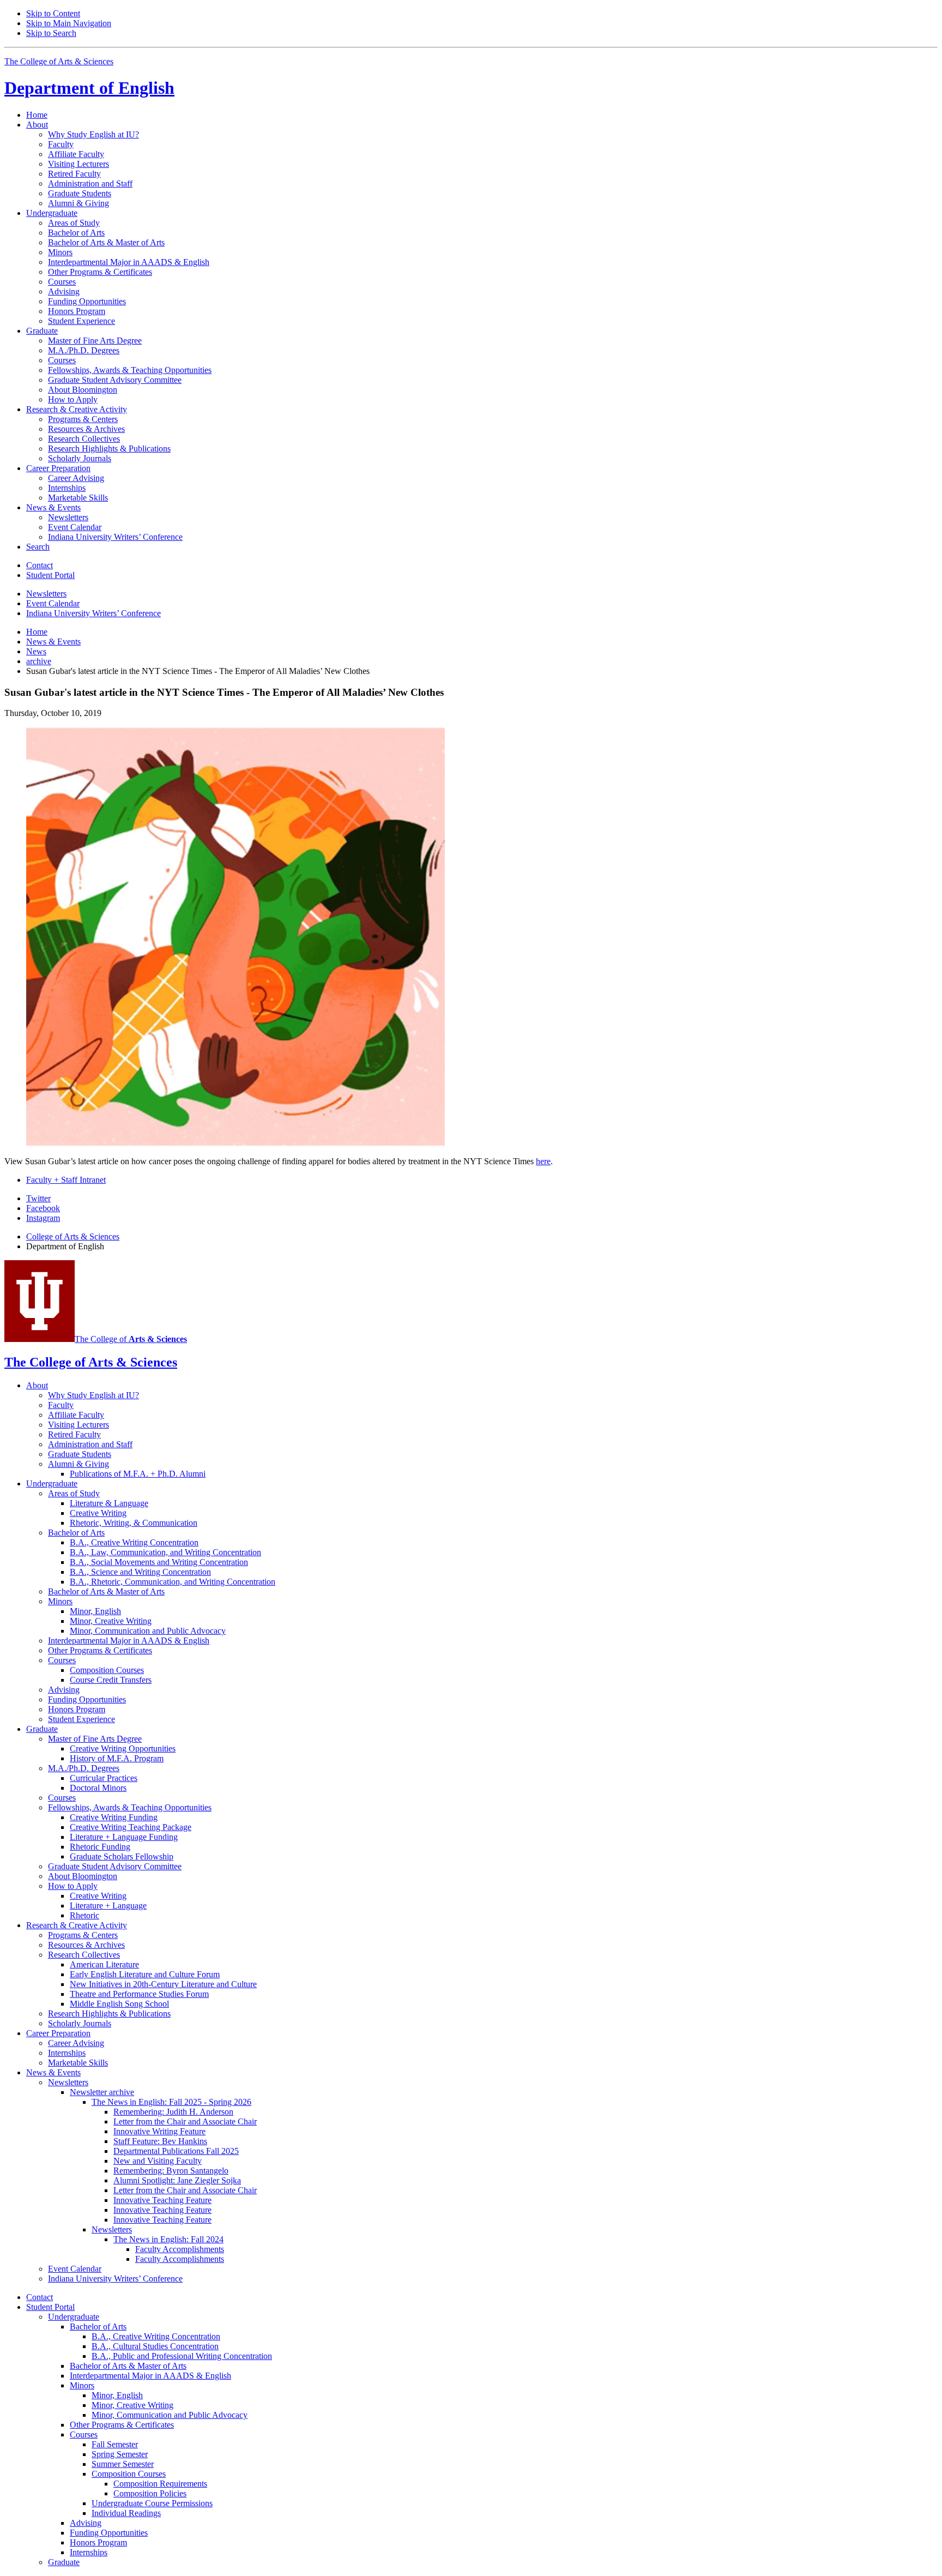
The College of (131, 1339)
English (89, 88)
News (36, 651)
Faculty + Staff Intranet (66, 1180)
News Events (53, 642)
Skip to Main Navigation (69, 23)
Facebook (43, 1208)
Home (37, 115)
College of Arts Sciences (73, 1236)
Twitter (38, 1198)
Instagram (43, 1218)
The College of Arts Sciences (59, 61)
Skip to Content (53, 13)
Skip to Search (51, 33)
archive (39, 661)
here (543, 1161)
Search (38, 547)
